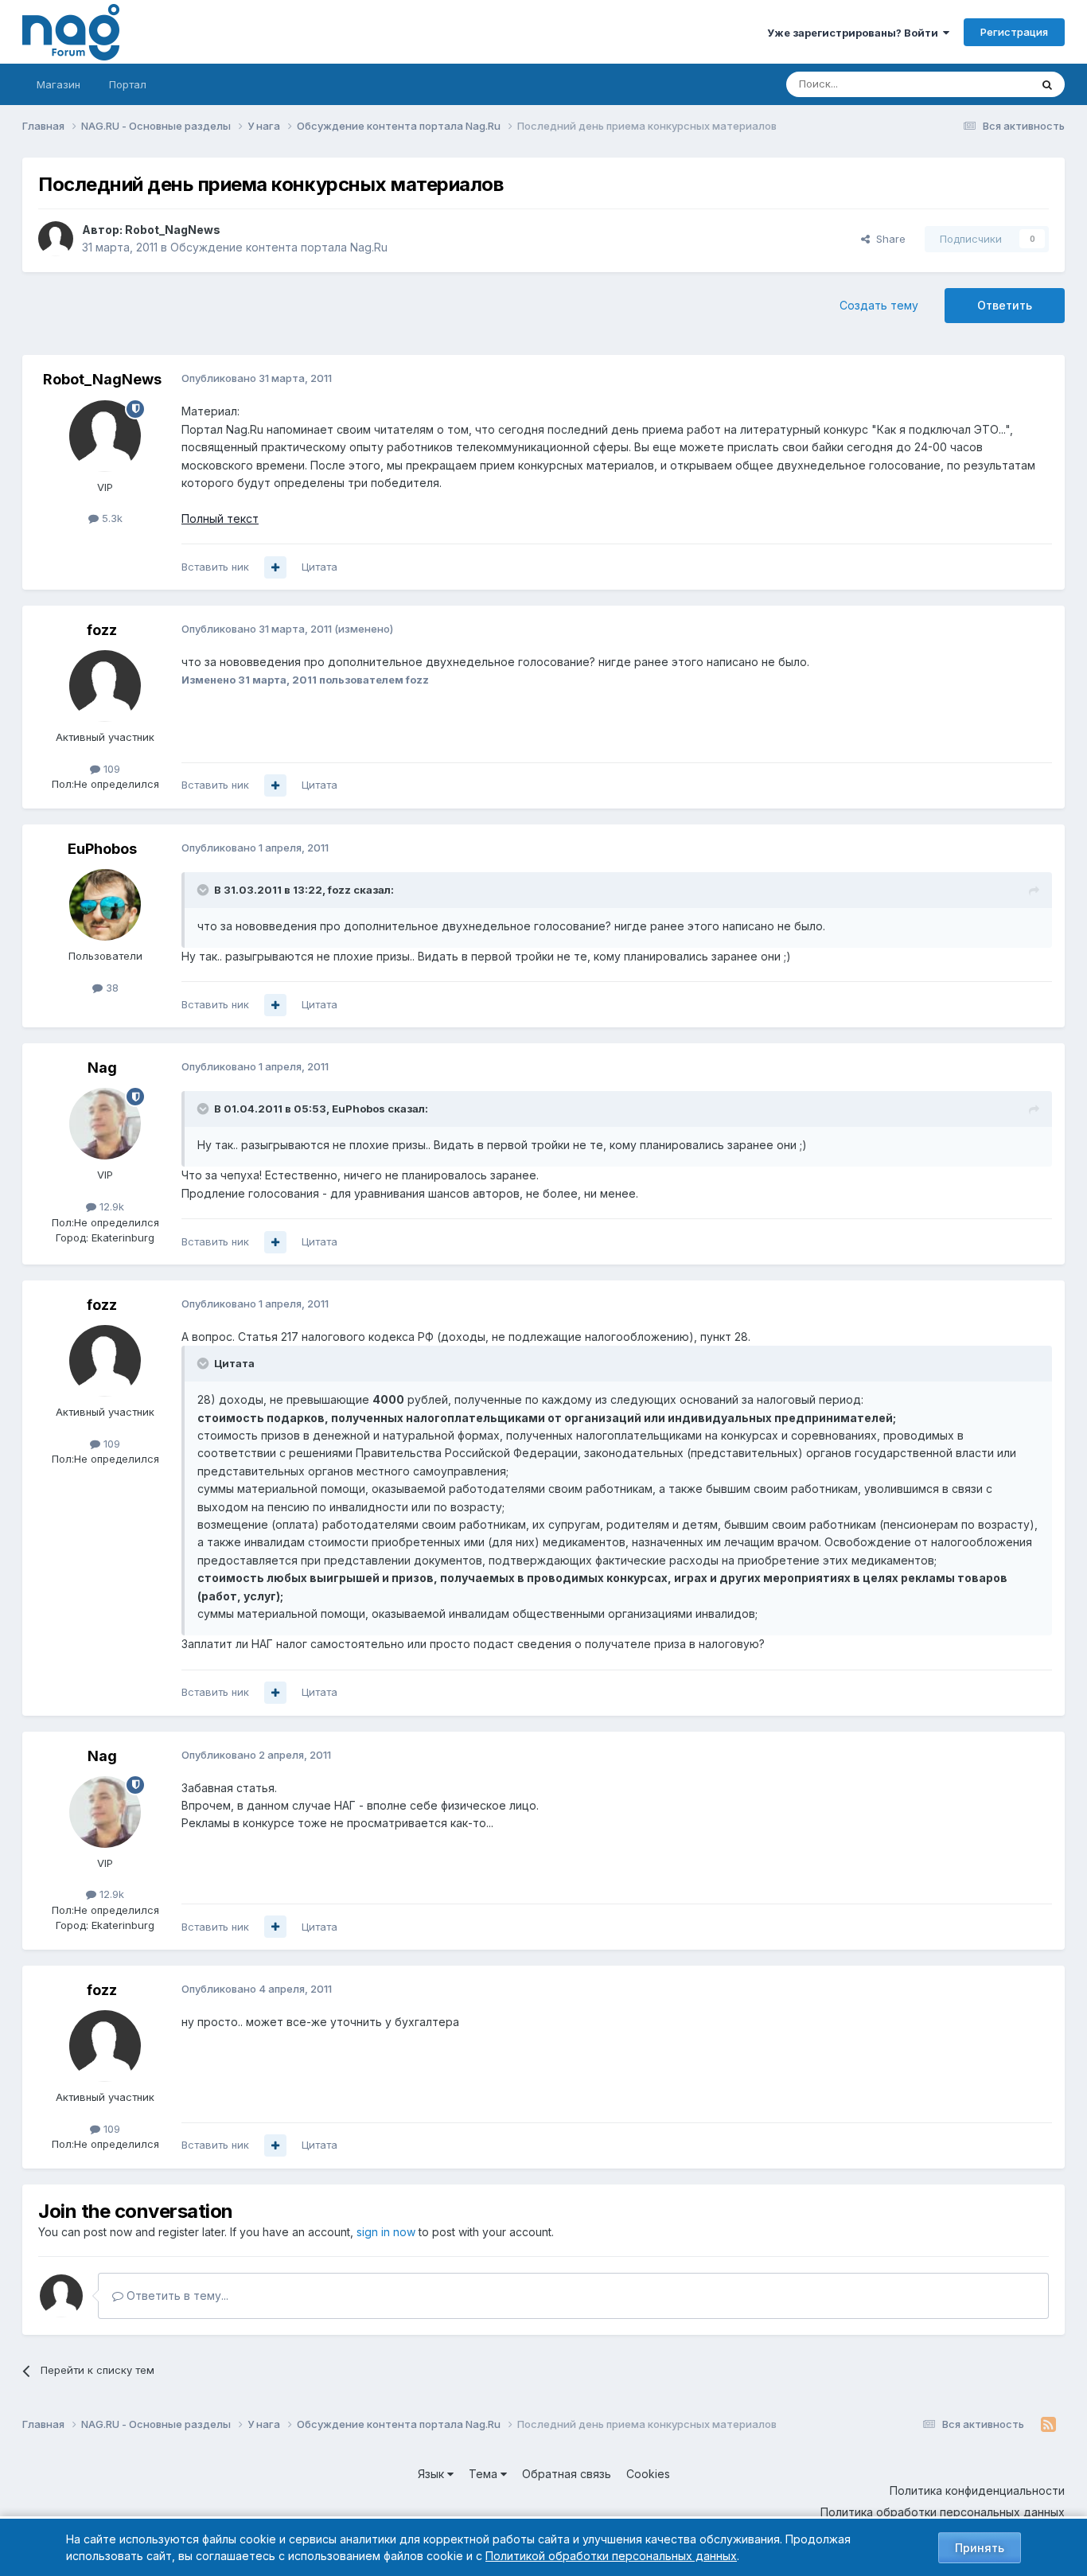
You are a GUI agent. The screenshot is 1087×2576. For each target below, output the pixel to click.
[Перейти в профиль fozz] (105, 686)
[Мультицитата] (275, 567)
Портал (128, 84)
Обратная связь (567, 2474)
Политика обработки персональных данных (943, 2512)
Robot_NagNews (173, 230)
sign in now (386, 2232)
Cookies (648, 2474)
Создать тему (879, 305)
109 (110, 769)
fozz (102, 630)
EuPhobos (102, 849)
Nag (102, 1068)
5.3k (111, 518)
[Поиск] (1047, 84)
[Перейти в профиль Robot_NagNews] (56, 239)
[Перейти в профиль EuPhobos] (105, 905)
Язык (432, 2474)
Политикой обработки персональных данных (611, 2556)
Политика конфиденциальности (977, 2490)
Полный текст (220, 518)
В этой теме (980, 84)
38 (111, 988)
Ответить (1005, 305)
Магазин (58, 84)
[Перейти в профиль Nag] (105, 1124)
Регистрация (1014, 32)
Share (888, 239)
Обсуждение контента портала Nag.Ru (279, 247)
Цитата (319, 567)
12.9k (110, 1206)
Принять (980, 2548)
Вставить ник (215, 567)
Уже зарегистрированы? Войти (855, 33)
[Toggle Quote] (205, 890)
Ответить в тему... (176, 2295)
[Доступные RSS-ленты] (1048, 2425)
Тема (485, 2474)
